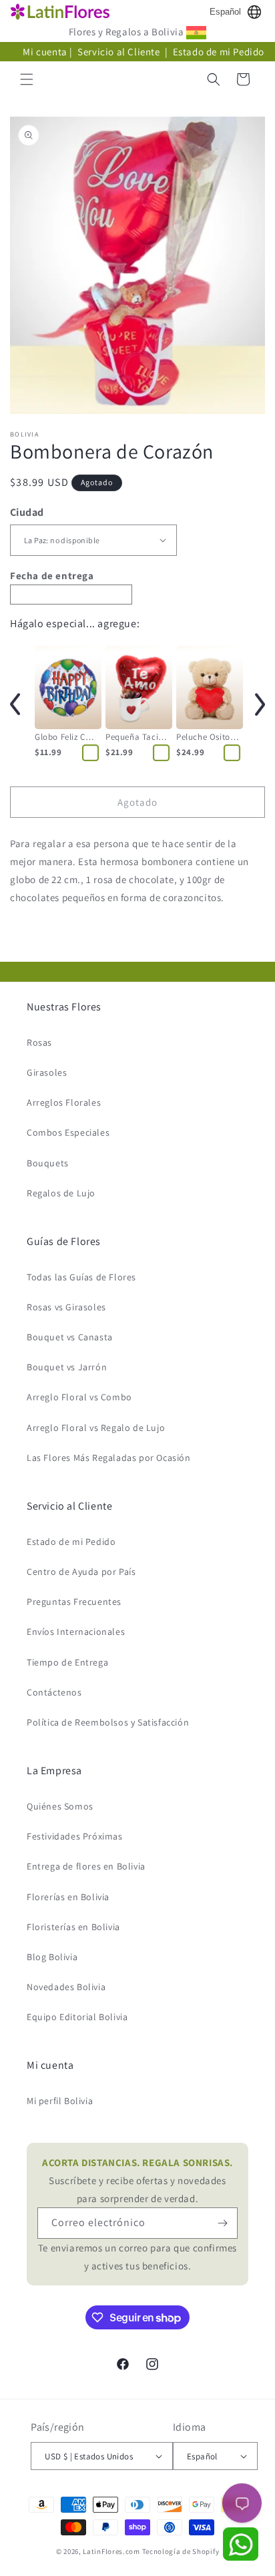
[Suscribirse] (222, 2223)
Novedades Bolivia (66, 1987)
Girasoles (47, 1072)
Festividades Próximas (75, 1836)
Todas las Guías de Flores (81, 1277)
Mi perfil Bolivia (60, 2101)
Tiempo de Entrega (67, 1662)
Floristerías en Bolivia (73, 1927)
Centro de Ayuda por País (81, 1572)
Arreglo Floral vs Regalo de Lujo (96, 1428)
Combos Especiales (68, 1132)
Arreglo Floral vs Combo (79, 1397)
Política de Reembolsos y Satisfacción (108, 1722)
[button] (27, 79)
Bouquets (48, 1163)
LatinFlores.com (111, 2551)
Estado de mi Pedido (219, 52)
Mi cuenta (45, 52)
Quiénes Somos (60, 1806)
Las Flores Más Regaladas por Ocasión (109, 1458)
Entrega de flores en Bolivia (86, 1866)
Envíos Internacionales (76, 1632)
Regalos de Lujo (61, 1193)
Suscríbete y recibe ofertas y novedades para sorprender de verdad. (137, 2180)
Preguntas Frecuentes (74, 1602)
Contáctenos (54, 1692)
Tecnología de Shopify (181, 2551)
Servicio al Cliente (120, 52)
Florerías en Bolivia (68, 1897)
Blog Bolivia (52, 1957)
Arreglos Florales (64, 1102)
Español (225, 12)
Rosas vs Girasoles (66, 1307)
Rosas (39, 1042)
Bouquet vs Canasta (70, 1337)
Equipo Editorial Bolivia (77, 2017)
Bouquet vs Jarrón (67, 1367)
